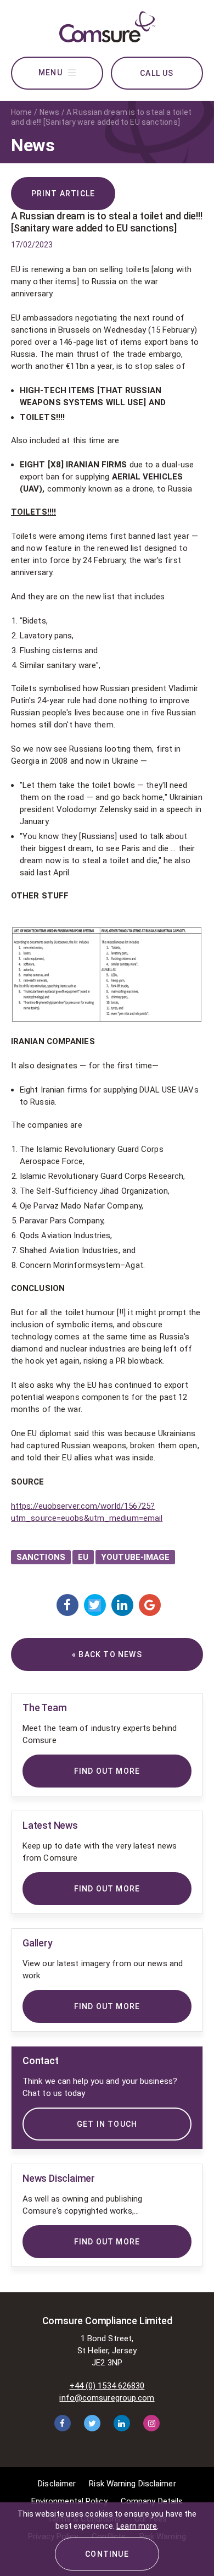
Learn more (137, 2526)
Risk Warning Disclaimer (132, 2484)
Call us (157, 73)
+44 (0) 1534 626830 (107, 2386)
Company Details (152, 2501)
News (49, 112)
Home (21, 112)
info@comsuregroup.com (107, 2398)
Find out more (107, 2242)
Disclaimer (57, 2484)
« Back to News (107, 1654)
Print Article (63, 194)
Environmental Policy (69, 2501)
